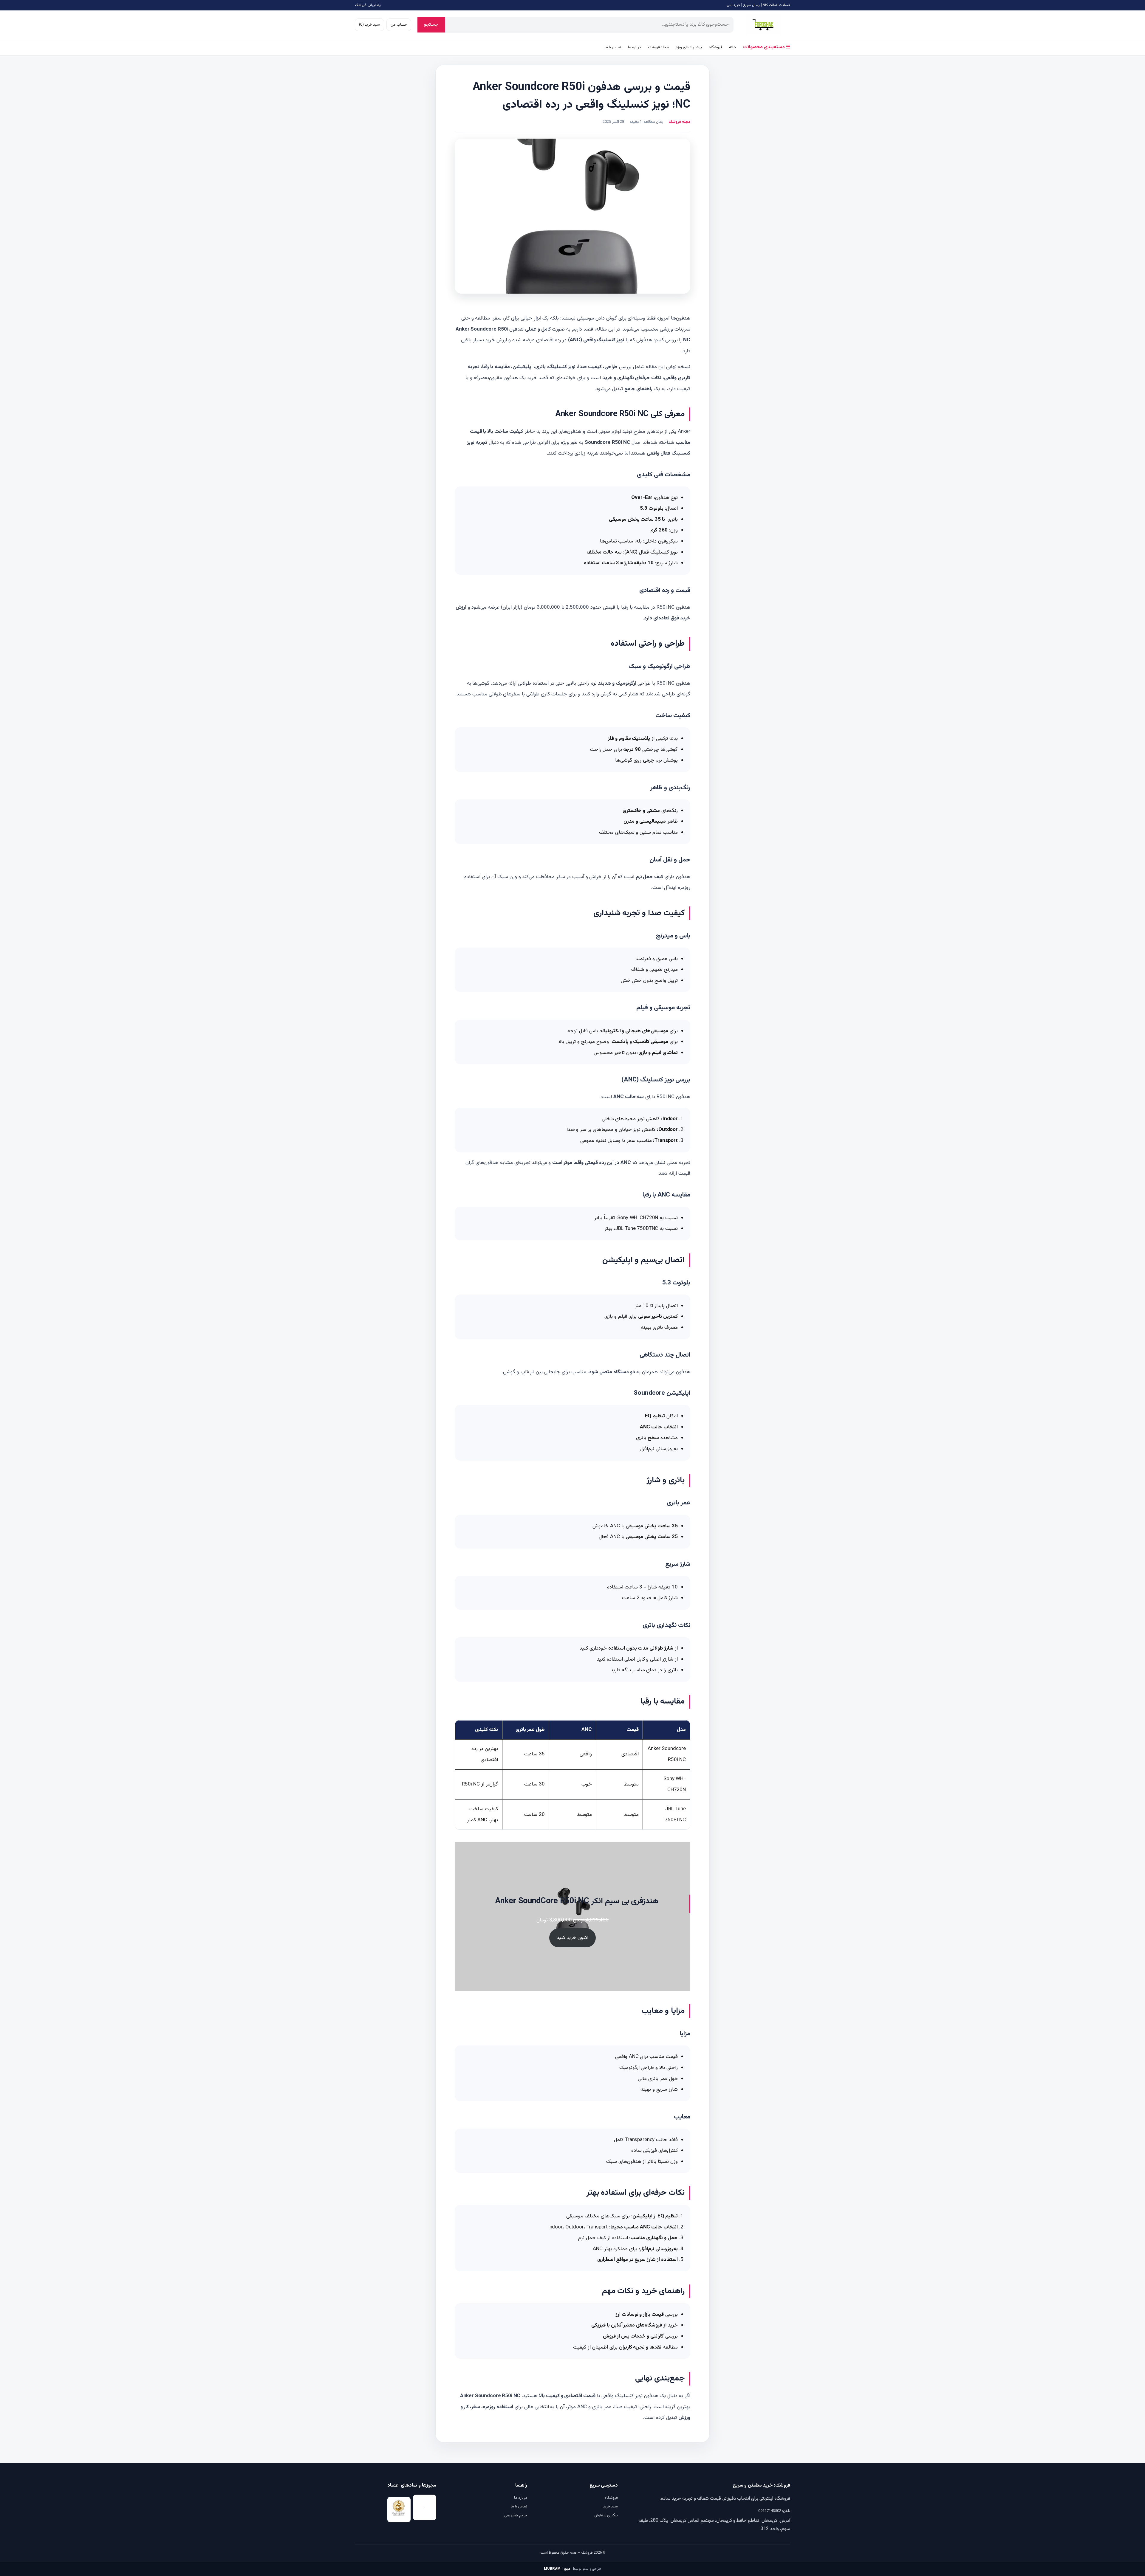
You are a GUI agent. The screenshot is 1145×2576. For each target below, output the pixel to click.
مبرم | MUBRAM (557, 2569)
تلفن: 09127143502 (774, 2511)
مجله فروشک (659, 47)
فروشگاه (715, 47)
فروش (763, 25)
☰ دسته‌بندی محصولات (767, 47)
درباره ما (635, 47)
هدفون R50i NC (673, 683)
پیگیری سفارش (606, 2515)
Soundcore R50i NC (607, 443)
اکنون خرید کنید (573, 1938)
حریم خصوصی (516, 2515)
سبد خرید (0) (369, 25)
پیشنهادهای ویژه (689, 47)
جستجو (431, 25)
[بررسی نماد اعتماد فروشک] (399, 2510)
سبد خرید (611, 2507)
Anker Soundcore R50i (482, 329)
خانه (732, 47)
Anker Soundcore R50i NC (490, 2396)
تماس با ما (613, 47)
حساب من (399, 25)
